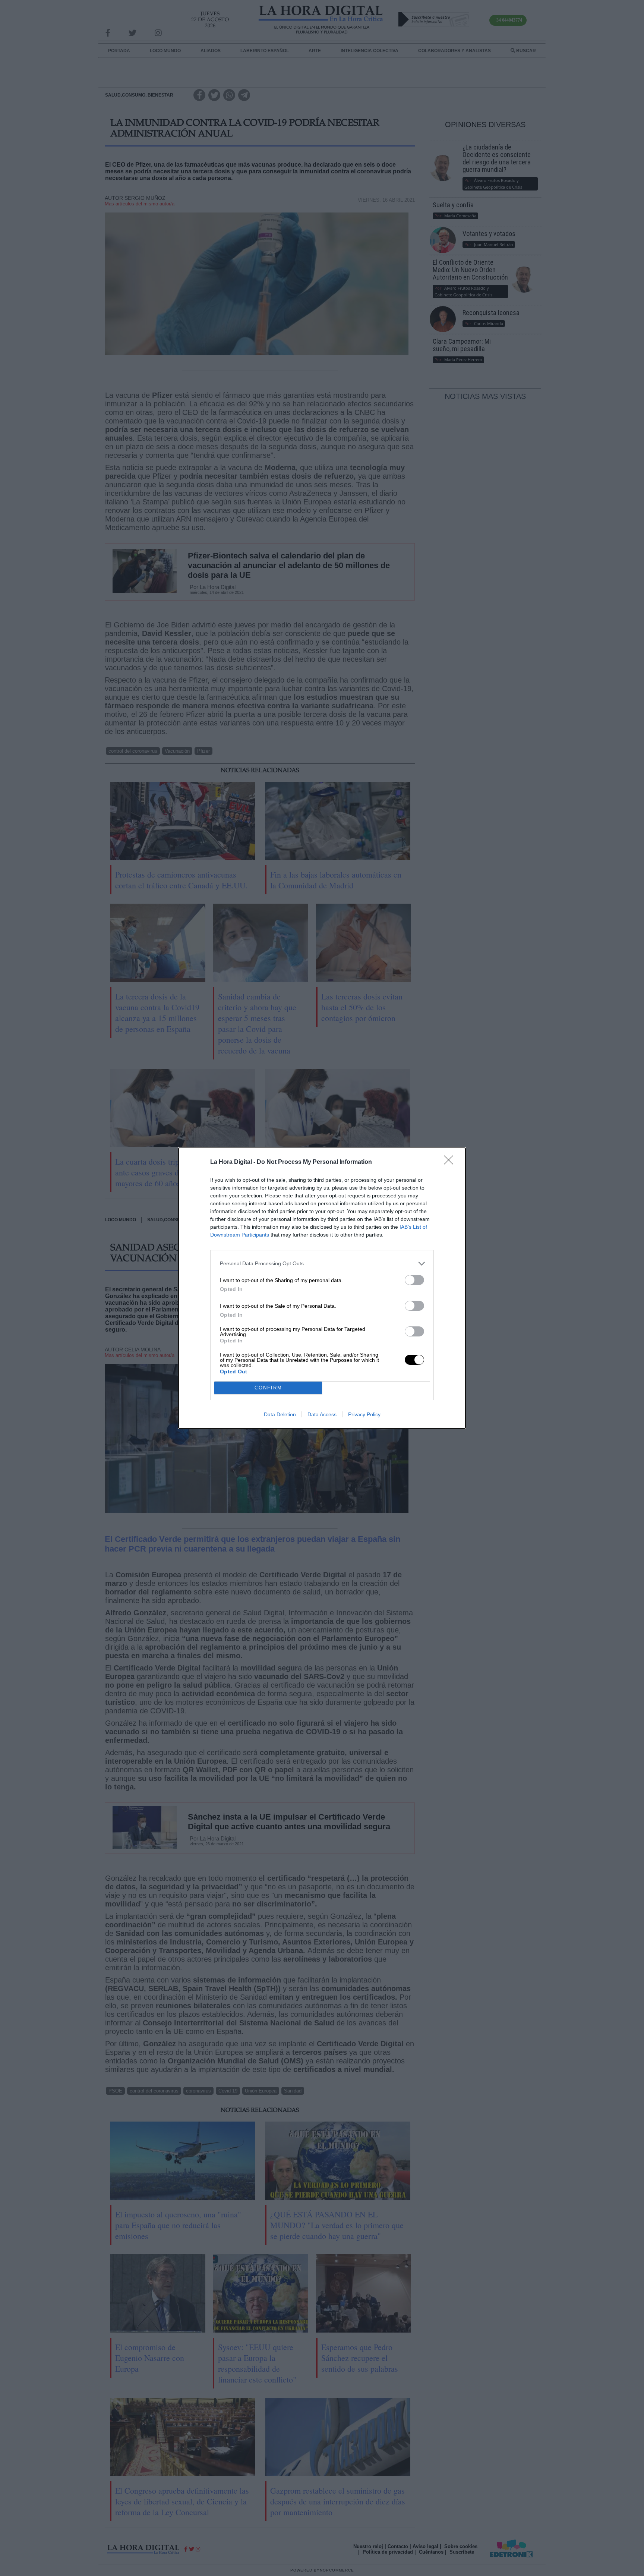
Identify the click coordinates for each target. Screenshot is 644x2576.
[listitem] (322, 1264)
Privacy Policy (364, 1414)
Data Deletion (280, 1414)
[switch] (414, 1280)
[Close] (451, 1162)
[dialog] (322, 1288)
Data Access (322, 1414)
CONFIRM (268, 1388)
